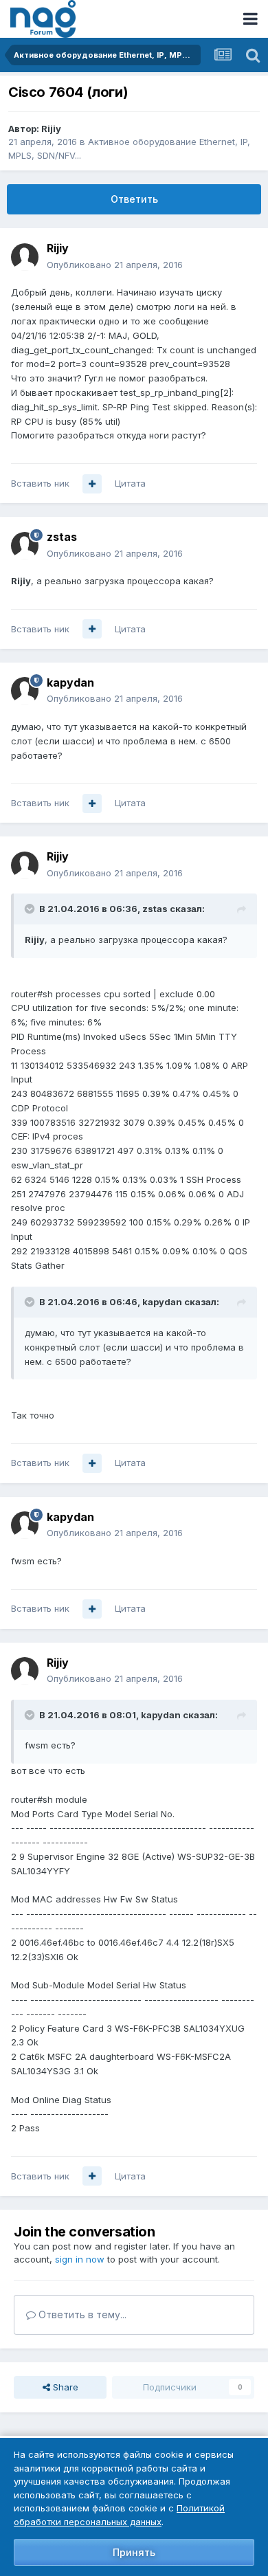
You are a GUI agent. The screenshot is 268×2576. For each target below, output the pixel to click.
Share (64, 2387)
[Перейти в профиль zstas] (25, 546)
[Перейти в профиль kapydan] (25, 691)
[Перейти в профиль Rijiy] (25, 257)
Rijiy (51, 129)
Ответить (134, 199)
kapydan (70, 682)
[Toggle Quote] (31, 909)
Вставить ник (40, 483)
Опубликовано (115, 265)
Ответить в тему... (81, 2314)
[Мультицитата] (92, 484)
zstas (62, 537)
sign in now (80, 2259)
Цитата (130, 483)
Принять (134, 2552)
